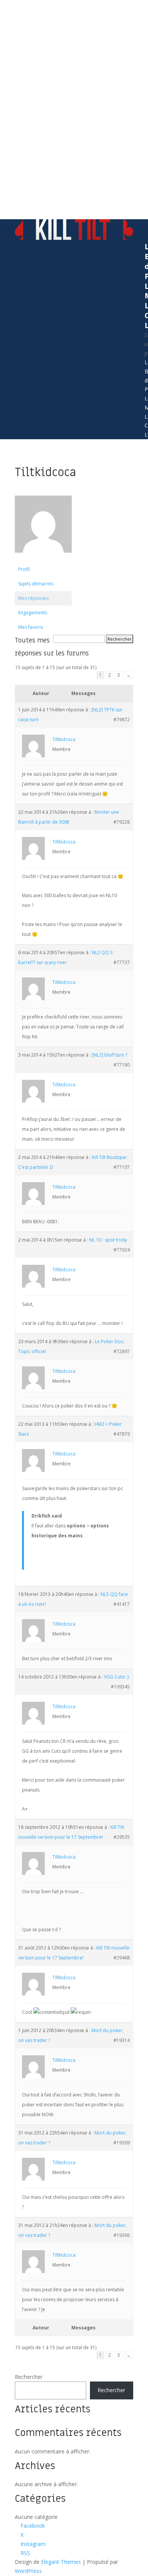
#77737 (122, 962)
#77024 (122, 1250)
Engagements (33, 613)
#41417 (122, 1604)
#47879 (122, 1434)
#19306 (122, 2235)
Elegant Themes (61, 2562)
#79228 (122, 822)
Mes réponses (33, 598)
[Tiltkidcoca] (43, 559)
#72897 (122, 1351)
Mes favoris (31, 627)
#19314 (122, 2040)
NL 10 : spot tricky (108, 1240)
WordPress (28, 2571)
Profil (24, 569)
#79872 (122, 720)
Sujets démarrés (36, 584)
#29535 (122, 1837)
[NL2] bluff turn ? (109, 1055)
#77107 (122, 1167)
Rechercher (29, 2377)
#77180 (122, 1065)
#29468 (122, 1958)
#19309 (122, 2143)
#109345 (120, 1687)
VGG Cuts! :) (116, 1677)
